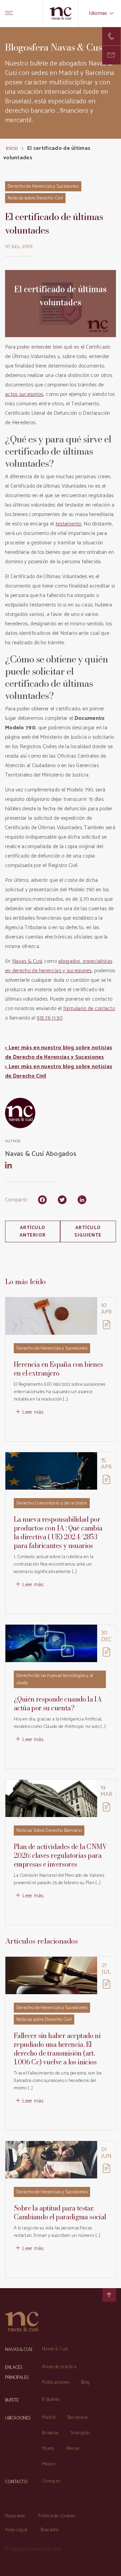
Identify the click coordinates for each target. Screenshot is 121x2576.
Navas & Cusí (27, 961)
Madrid (49, 2418)
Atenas (73, 2449)
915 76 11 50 (50, 1018)
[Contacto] (111, 36)
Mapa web (15, 2516)
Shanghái (80, 2433)
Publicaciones (56, 2382)
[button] (111, 55)
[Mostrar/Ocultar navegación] (9, 13)
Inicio (12, 148)
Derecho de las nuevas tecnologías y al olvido (55, 1679)
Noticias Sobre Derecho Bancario (49, 1831)
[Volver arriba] (109, 2295)
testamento (69, 524)
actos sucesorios (24, 394)
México (49, 2464)
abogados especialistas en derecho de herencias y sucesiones (59, 966)
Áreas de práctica (59, 2367)
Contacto (51, 2481)
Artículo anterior (33, 1232)
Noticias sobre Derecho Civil (35, 198)
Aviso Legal (16, 2530)
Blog (85, 2382)
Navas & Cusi (55, 2349)
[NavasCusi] (61, 13)
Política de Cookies (57, 2516)
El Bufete (51, 2400)
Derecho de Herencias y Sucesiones (43, 186)
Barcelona (78, 2418)
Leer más (33, 1412)
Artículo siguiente (88, 1232)
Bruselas (50, 2433)
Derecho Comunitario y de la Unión (52, 1503)
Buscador (50, 2530)
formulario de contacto (89, 1009)
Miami (48, 2449)
